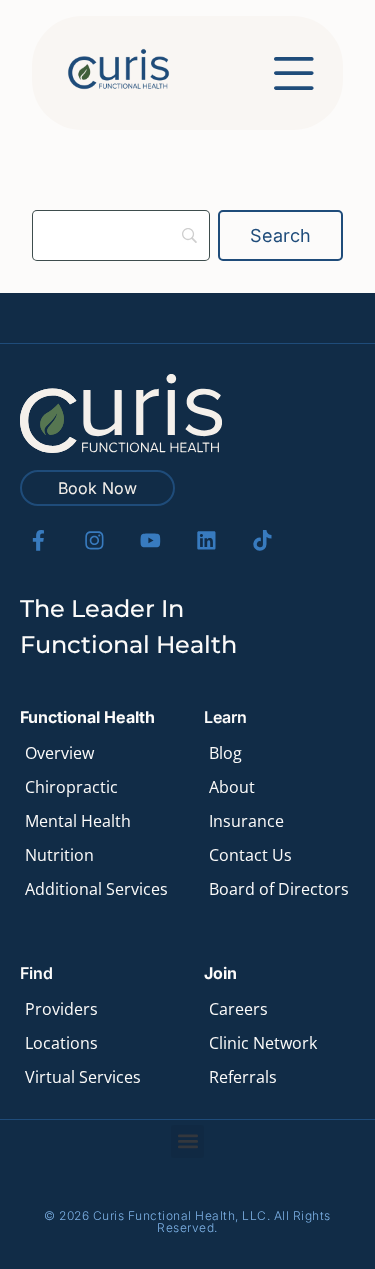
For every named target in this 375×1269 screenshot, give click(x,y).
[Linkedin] (206, 540)
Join (220, 973)
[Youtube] (150, 540)
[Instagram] (94, 540)
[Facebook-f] (38, 540)
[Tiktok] (262, 540)
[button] (187, 1141)
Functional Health (87, 717)
